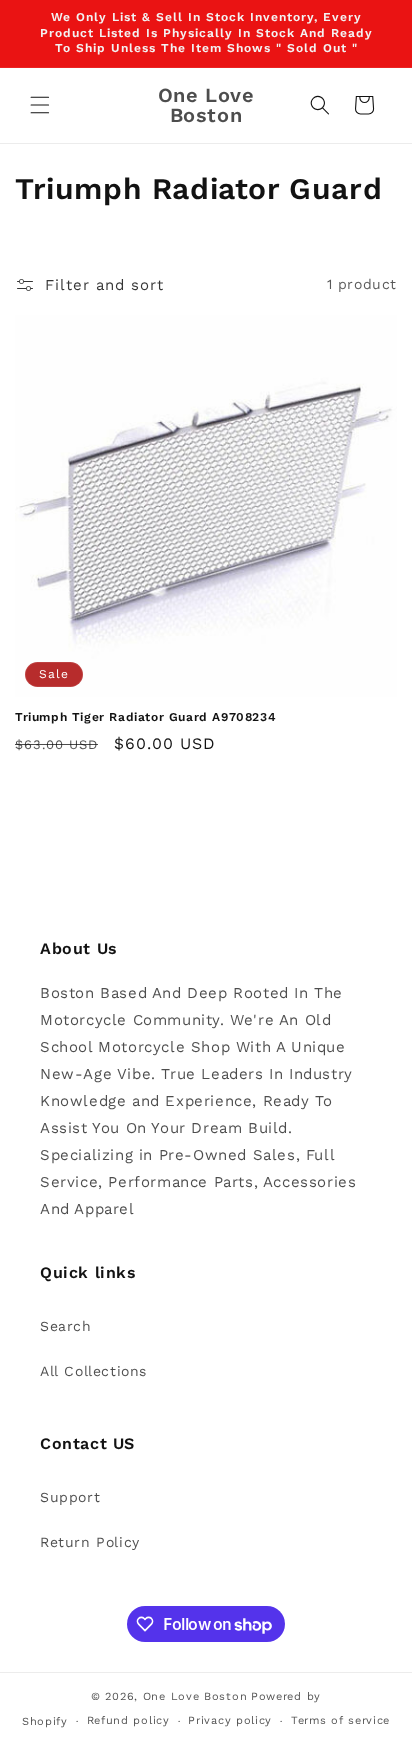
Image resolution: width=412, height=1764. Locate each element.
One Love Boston (195, 1696)
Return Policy (90, 1542)
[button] (40, 105)
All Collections (93, 1371)
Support (70, 1497)
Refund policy (128, 1720)
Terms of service (340, 1720)
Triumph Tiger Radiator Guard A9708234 (145, 717)
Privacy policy (230, 1720)
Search (66, 1326)
